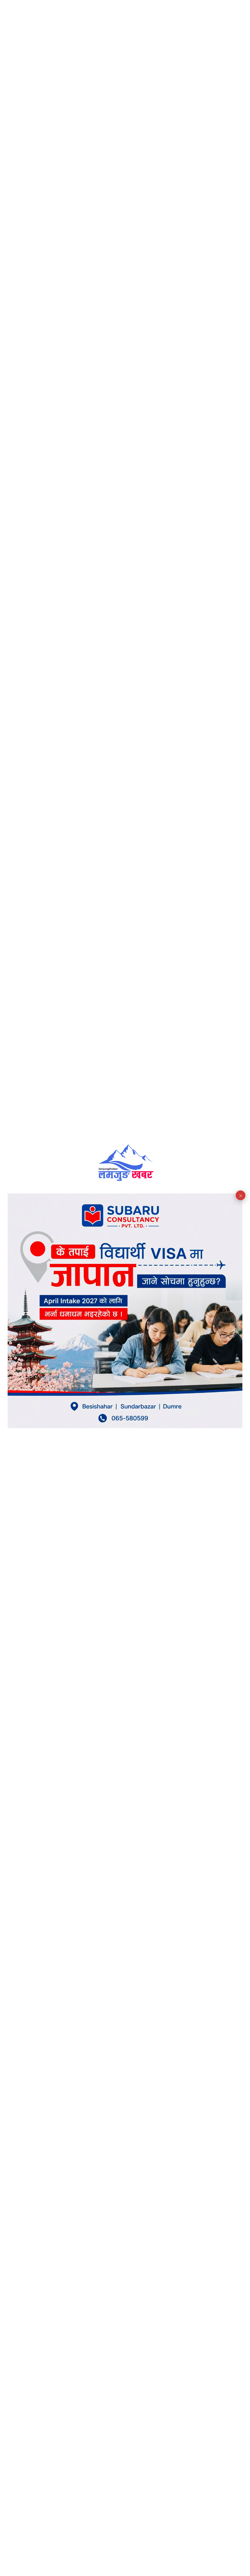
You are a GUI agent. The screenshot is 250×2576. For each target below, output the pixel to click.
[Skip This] (241, 1195)
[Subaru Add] (125, 1426)
